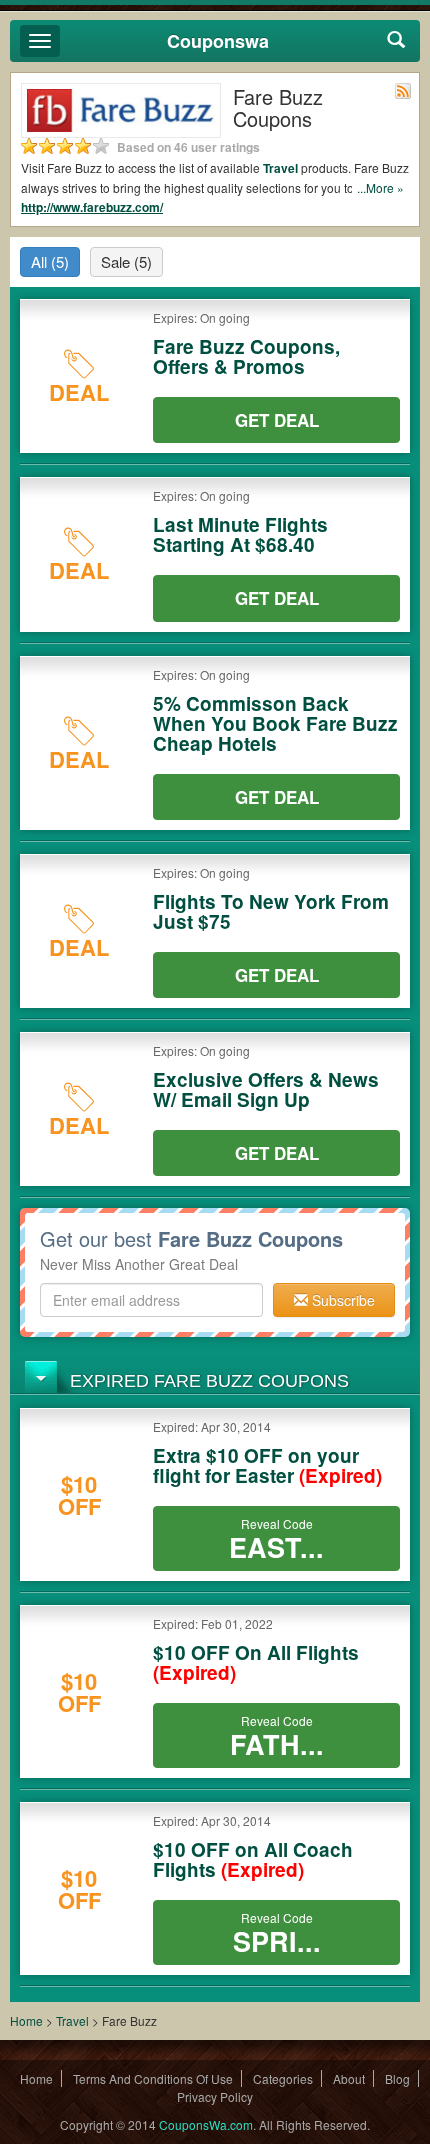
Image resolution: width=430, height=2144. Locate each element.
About (349, 2078)
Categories (283, 2078)
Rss (403, 91)
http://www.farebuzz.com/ (92, 207)
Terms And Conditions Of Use (153, 2078)
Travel (280, 168)
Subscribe (341, 1300)
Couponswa (218, 41)
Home (26, 2020)
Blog (397, 2078)
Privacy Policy (215, 2096)
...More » (380, 187)
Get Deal (277, 420)
